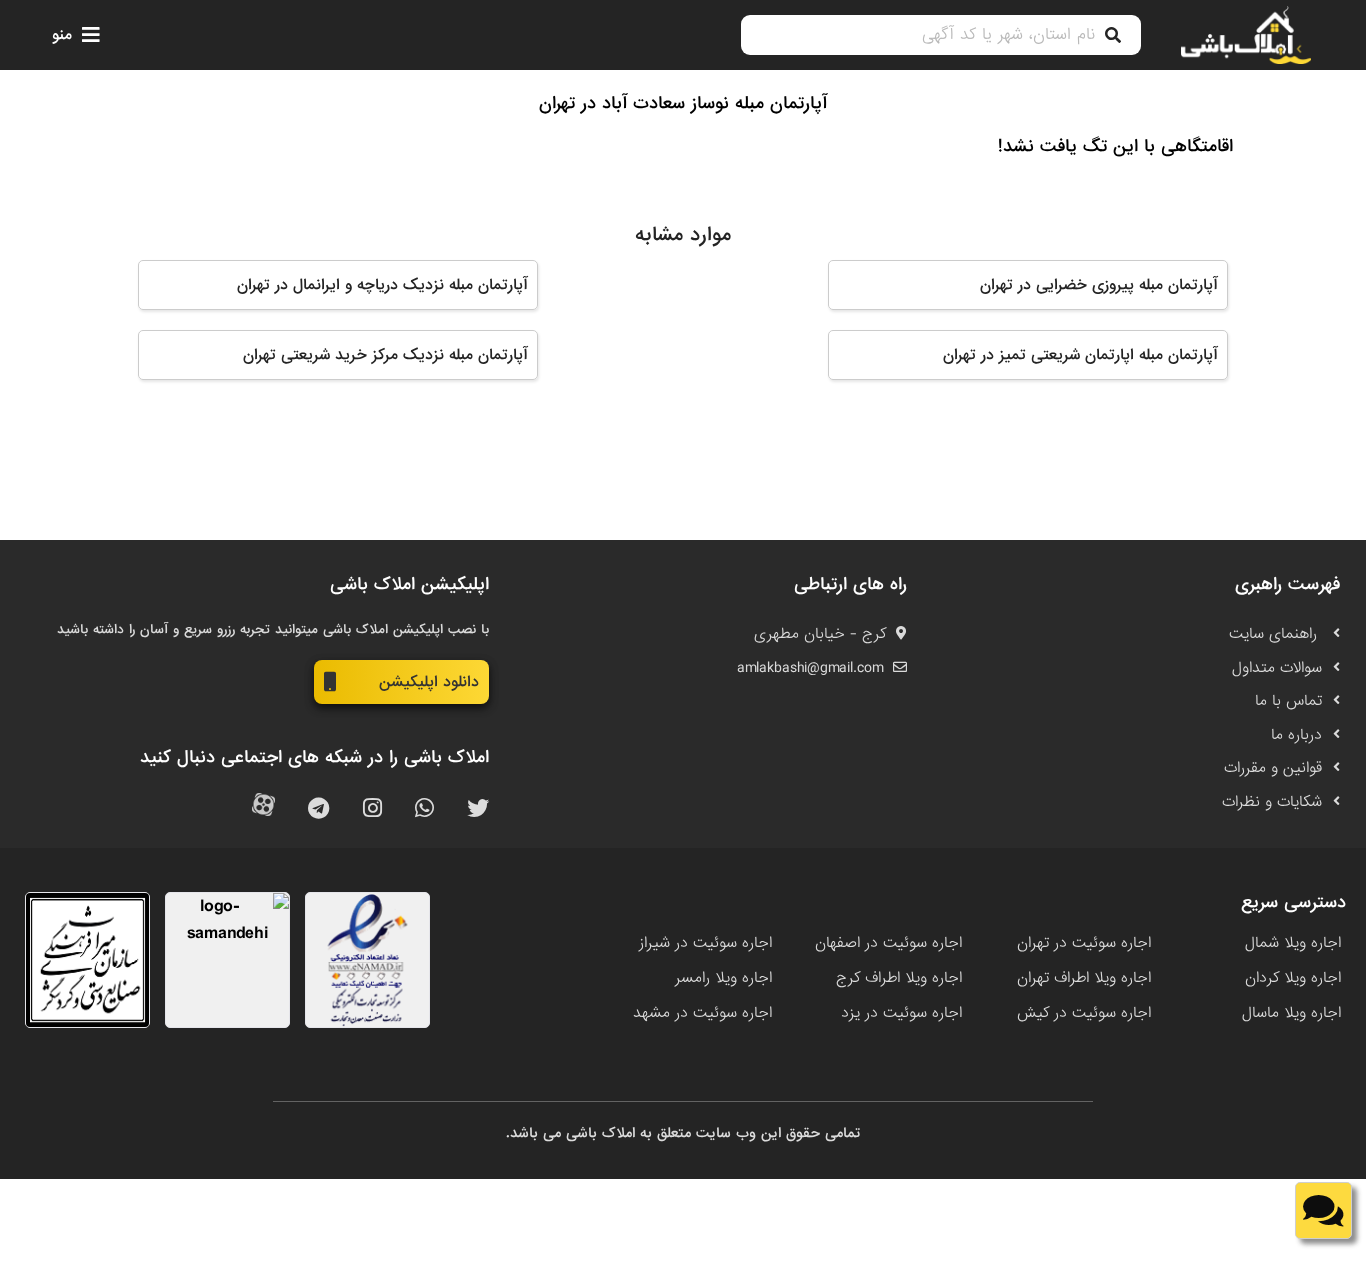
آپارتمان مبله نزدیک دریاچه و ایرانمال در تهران (382, 285)
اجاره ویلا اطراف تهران (1084, 978)
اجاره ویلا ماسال (1291, 1013)
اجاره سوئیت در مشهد (702, 1013)
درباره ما (1296, 735)
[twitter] (478, 809)
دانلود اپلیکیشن (429, 682)
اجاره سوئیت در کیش (1084, 1013)
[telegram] (318, 809)
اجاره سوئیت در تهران (1084, 943)
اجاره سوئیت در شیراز (705, 943)
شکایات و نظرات (1272, 802)
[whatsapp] (424, 809)
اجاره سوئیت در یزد (901, 1013)
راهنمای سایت (1275, 634)
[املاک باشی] (1246, 35)
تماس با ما (1288, 701)
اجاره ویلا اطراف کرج (899, 978)
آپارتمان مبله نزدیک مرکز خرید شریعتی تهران (385, 355)
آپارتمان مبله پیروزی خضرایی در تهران (1098, 285)
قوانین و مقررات (1273, 768)
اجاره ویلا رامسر (723, 978)
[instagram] (372, 809)
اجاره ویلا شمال (1293, 943)
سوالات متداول (1277, 668)
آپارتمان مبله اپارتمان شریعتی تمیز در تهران (1080, 355)
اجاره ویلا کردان (1293, 978)
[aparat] (263, 809)
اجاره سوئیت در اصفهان (888, 943)
